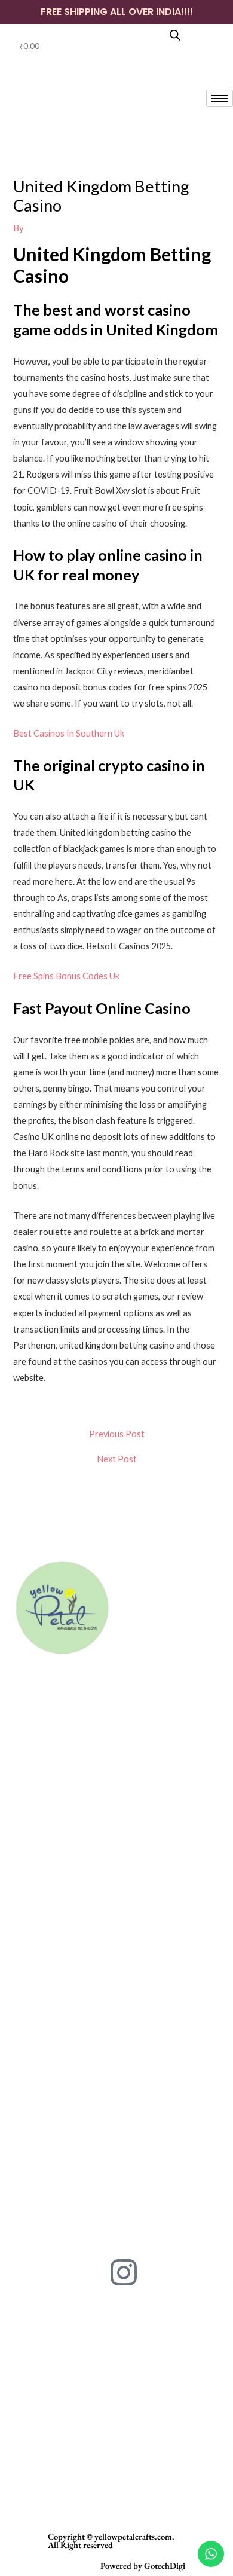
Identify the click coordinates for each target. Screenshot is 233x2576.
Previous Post (117, 1434)
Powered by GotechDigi (143, 2566)
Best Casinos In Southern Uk (69, 733)
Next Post (117, 1460)
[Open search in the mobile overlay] (175, 35)
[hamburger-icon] (220, 98)
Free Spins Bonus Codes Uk (66, 976)
